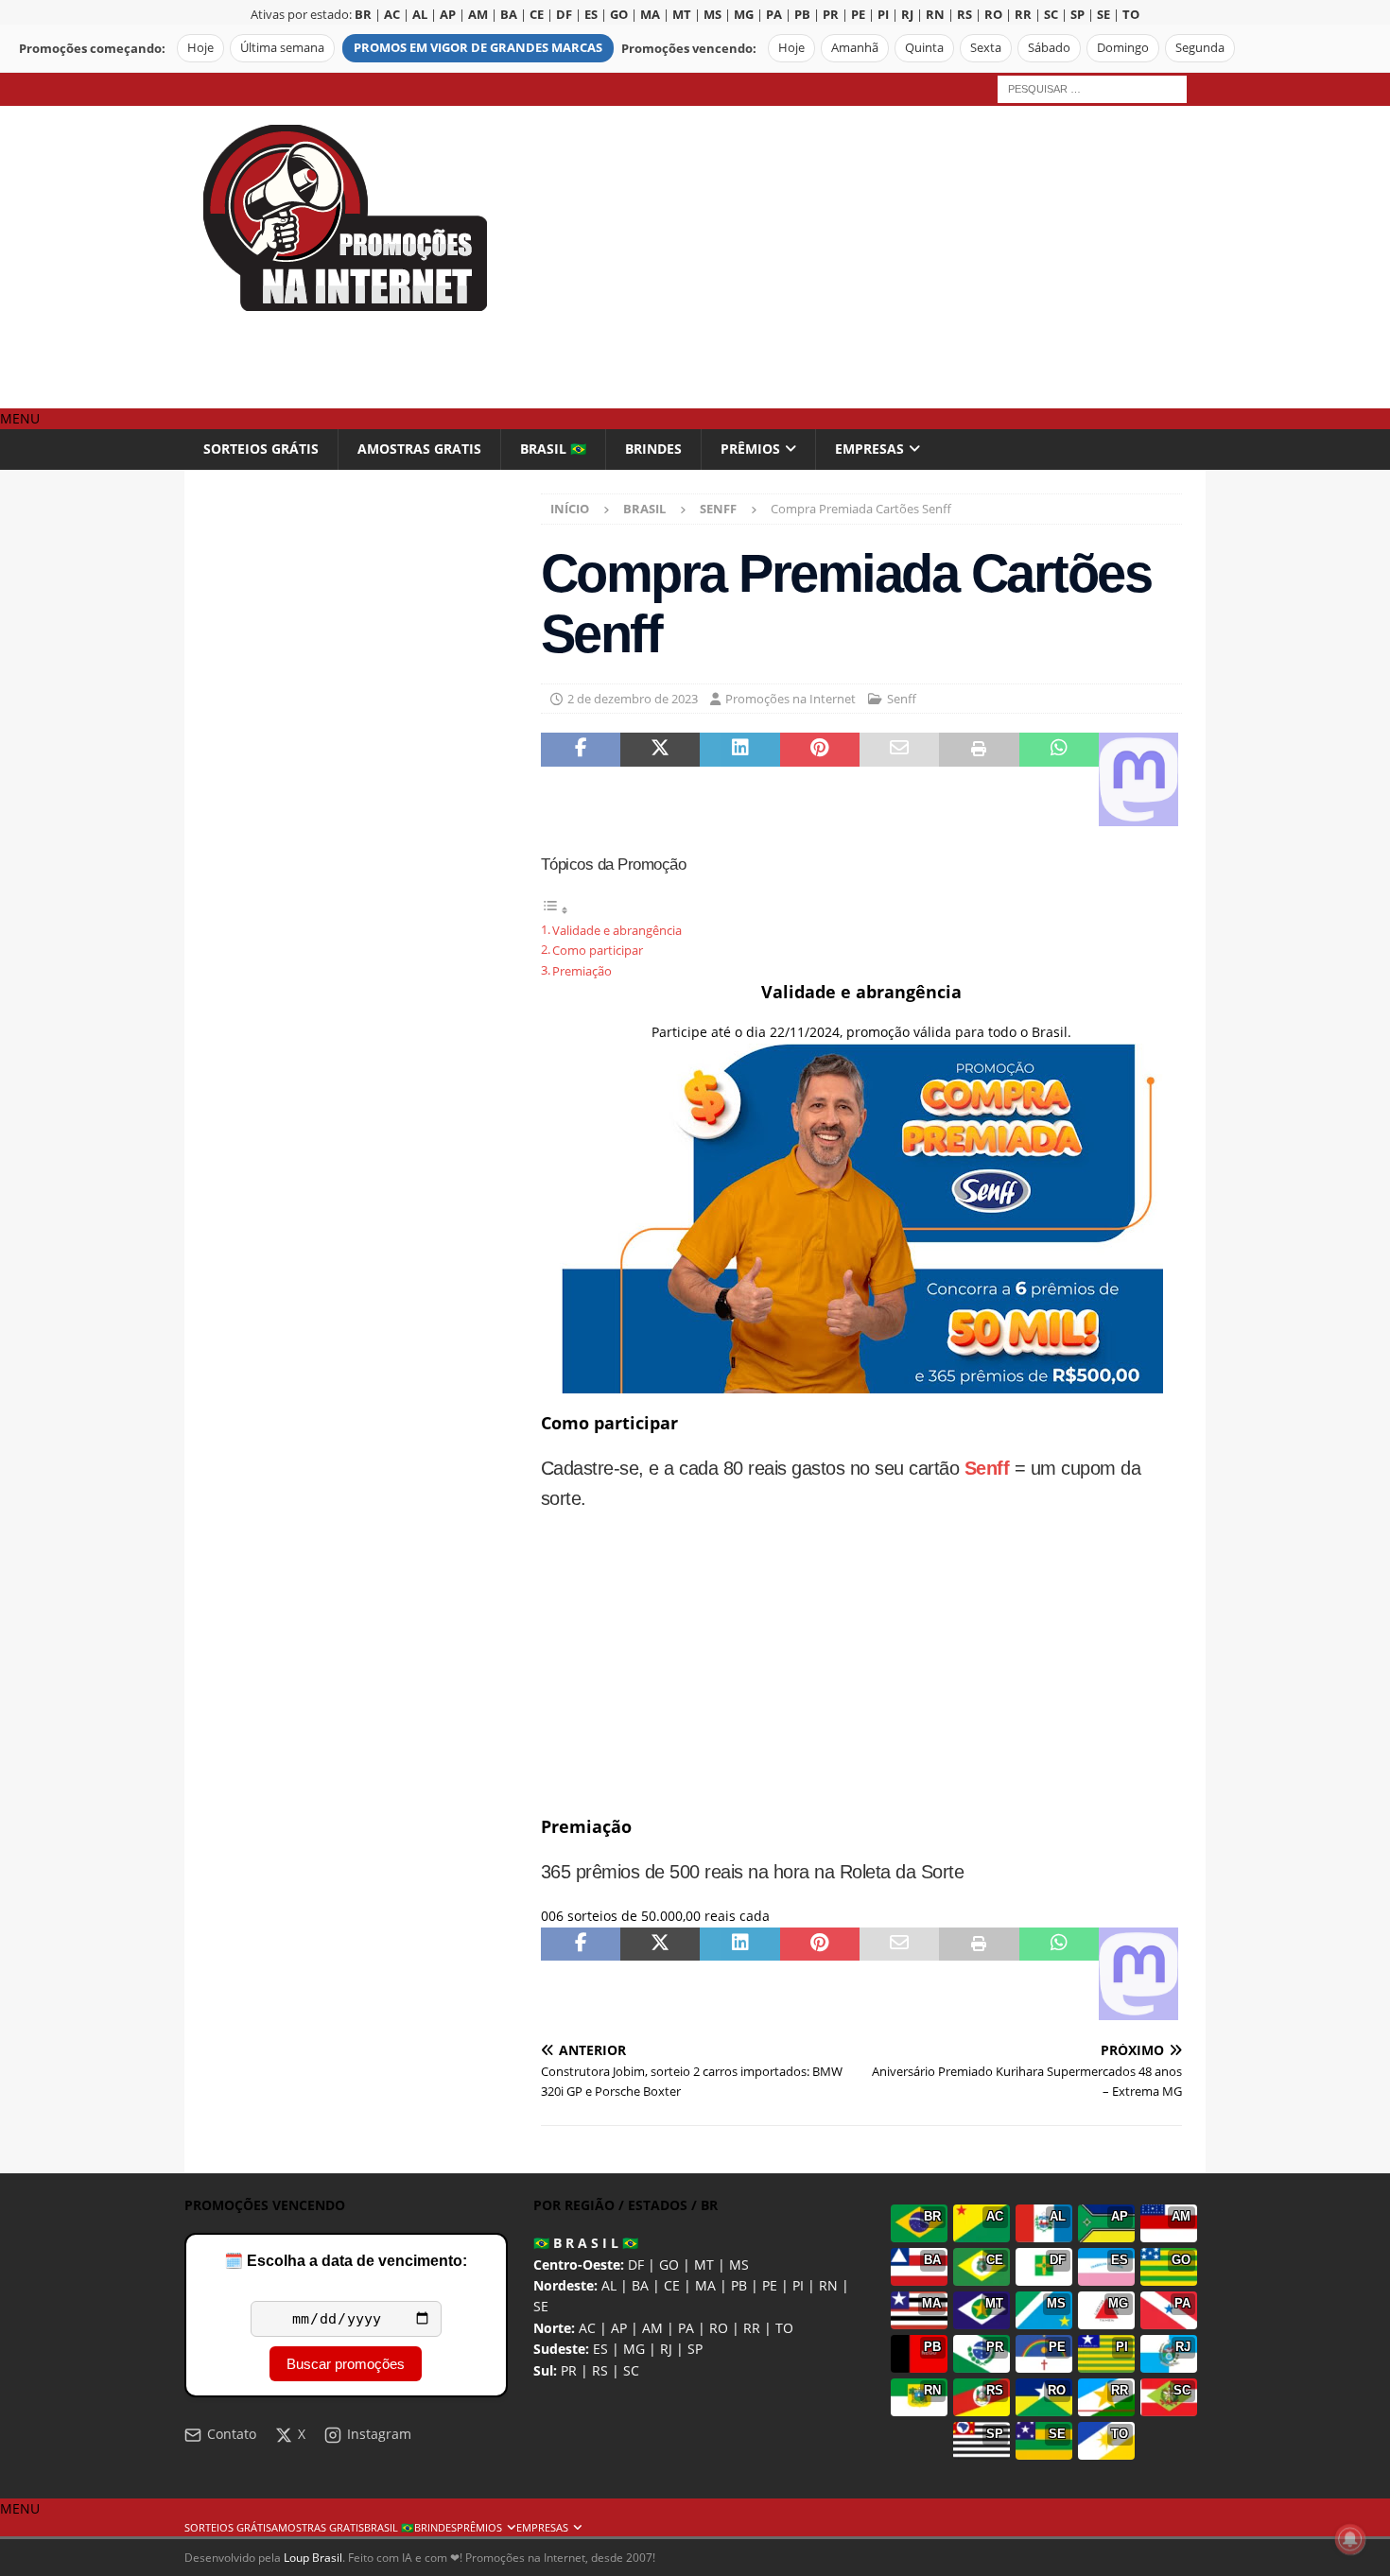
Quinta (924, 48)
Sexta (986, 48)
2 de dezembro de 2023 (633, 699)
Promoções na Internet (791, 699)
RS (600, 2370)
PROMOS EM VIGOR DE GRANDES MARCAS (478, 48)
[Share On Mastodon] (1138, 779)
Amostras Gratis (419, 449)
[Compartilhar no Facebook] (581, 779)
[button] (20, 418)
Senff (902, 699)
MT (704, 2265)
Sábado (1049, 48)
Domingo (1123, 48)
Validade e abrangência (617, 931)
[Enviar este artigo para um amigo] (899, 779)
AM (652, 2328)
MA (705, 2285)
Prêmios (750, 449)
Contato (232, 2434)
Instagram (379, 2434)
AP (619, 2328)
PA (686, 2328)
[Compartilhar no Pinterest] (820, 779)
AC (587, 2328)
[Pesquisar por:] (1092, 87)
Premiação (582, 971)
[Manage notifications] (1350, 2539)
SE (541, 2306)
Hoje (200, 48)
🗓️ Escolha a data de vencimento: (346, 2261)
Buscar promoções (346, 2364)
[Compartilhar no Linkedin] (739, 779)
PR (569, 2370)
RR (752, 2328)
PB (739, 2285)
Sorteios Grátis (261, 449)
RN (828, 2285)
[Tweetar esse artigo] (660, 779)
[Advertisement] (860, 257)
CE (672, 2285)
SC (631, 2370)
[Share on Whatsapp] (1059, 779)
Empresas (869, 449)
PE (770, 2285)
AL (609, 2285)
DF (636, 2265)
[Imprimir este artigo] (979, 779)
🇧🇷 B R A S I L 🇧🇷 (586, 2243)
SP (695, 2349)
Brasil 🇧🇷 (553, 449)
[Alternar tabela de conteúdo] (555, 910)
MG (634, 2349)
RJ (666, 2349)
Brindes (653, 449)
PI (798, 2285)
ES (600, 2349)
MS (739, 2265)
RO (719, 2328)
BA (640, 2285)
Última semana (282, 48)
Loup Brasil (313, 2558)
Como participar (598, 951)
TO (784, 2328)
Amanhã (855, 48)
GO (669, 2265)
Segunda (1200, 48)
